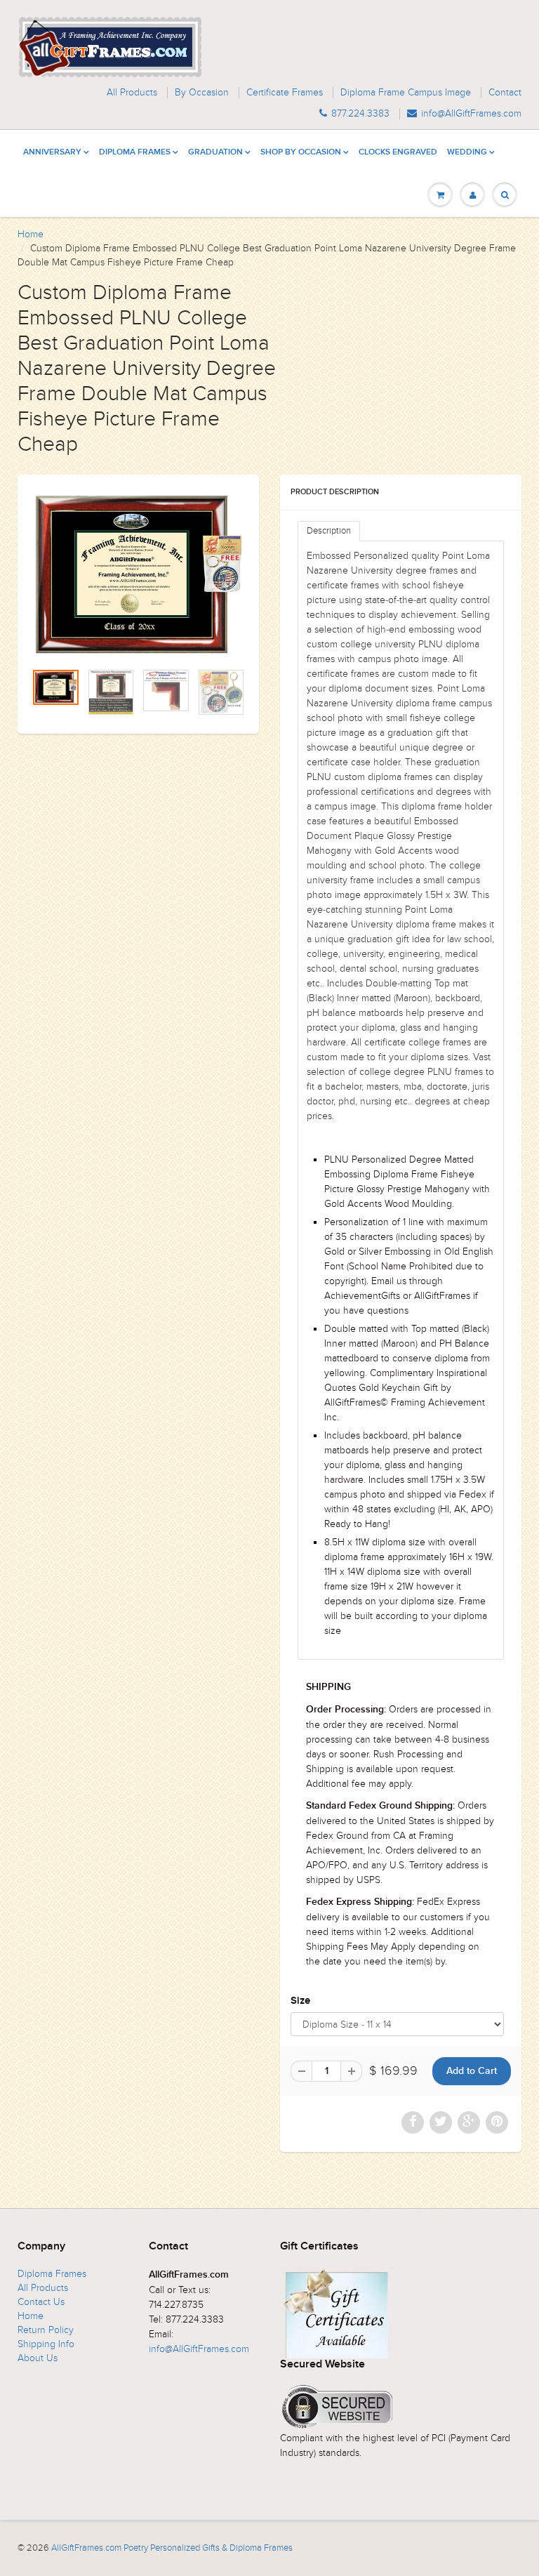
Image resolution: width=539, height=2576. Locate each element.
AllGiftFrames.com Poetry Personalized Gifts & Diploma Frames (172, 2548)
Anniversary (52, 152)
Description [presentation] (329, 531)
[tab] (329, 531)
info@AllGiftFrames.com (471, 114)
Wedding (467, 152)
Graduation (215, 152)
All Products (132, 93)
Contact (505, 93)
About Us (38, 2358)
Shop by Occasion (301, 152)
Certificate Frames (285, 93)
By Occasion (202, 93)
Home (31, 234)
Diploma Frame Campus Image (406, 93)
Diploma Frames (135, 152)
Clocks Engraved (398, 152)
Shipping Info (46, 2344)
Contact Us (41, 2302)
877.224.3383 (360, 114)
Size (300, 2001)
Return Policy (46, 2330)
